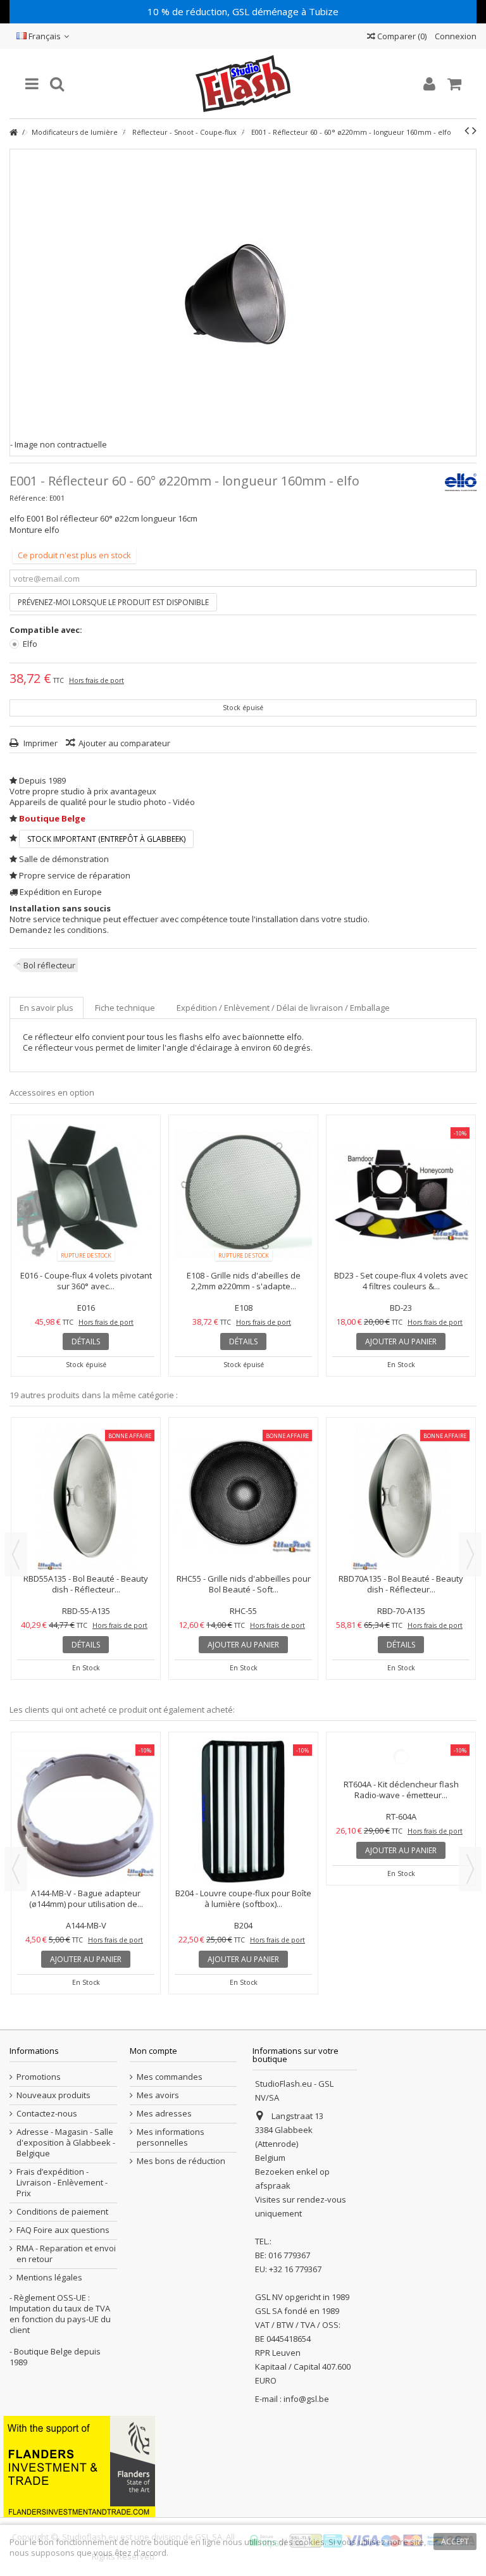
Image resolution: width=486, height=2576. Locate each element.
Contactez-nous (47, 2114)
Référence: (28, 498)
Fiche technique (125, 1008)
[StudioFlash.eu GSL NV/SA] (243, 84)
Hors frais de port (97, 680)
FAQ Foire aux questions (63, 2230)
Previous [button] (16, 1554)
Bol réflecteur (49, 965)
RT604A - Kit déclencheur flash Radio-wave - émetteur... (401, 1898)
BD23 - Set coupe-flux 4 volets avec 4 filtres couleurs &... (401, 1281)
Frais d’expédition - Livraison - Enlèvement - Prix (62, 2183)
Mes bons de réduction (181, 2161)
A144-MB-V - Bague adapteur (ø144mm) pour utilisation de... (86, 1898)
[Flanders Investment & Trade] (79, 2466)
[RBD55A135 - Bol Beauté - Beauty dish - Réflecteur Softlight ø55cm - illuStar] (86, 1497)
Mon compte (153, 2051)
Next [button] (470, 1554)
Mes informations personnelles (171, 2137)
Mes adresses (164, 2114)
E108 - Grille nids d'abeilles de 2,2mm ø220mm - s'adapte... (244, 1281)
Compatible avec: (47, 630)
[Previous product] (467, 130)
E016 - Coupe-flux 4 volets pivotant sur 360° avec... (86, 1281)
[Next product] (474, 130)
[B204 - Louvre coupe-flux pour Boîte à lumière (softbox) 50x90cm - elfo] (243, 1811)
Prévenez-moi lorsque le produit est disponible (113, 602)
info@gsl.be (306, 2399)
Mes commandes (170, 2077)
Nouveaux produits (53, 2095)
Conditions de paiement (62, 2212)
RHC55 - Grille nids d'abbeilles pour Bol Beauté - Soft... (244, 1584)
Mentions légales (49, 2278)
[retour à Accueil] (13, 133)
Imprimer (40, 743)
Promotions (39, 2077)
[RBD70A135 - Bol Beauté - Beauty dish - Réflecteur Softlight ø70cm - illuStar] (401, 1497)
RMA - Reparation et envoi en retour (66, 2254)
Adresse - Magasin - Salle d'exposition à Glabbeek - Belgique (66, 2143)
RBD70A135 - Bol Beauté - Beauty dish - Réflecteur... (401, 1584)
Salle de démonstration (64, 859)
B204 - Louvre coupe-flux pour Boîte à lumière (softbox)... (243, 1898)
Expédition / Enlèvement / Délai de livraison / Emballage (283, 1008)
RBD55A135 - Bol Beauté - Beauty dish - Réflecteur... (86, 1584)
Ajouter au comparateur (124, 743)
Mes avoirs (158, 2095)
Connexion (455, 36)
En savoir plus (47, 1008)
